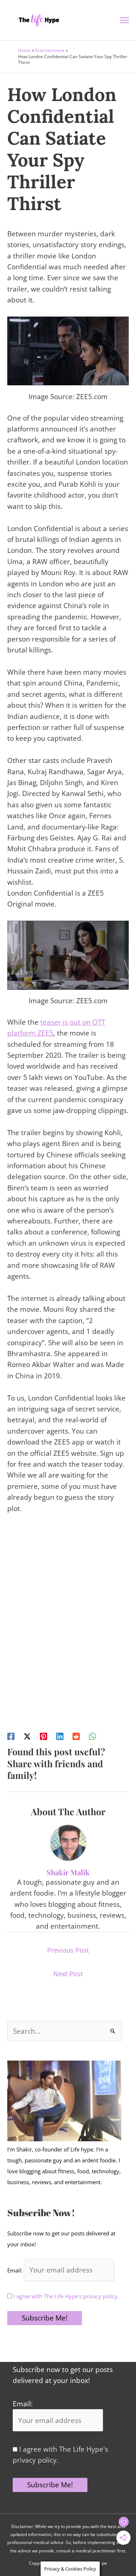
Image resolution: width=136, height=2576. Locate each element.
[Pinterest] (44, 1736)
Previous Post (68, 1950)
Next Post (68, 1974)
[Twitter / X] (27, 1736)
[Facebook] (11, 1736)
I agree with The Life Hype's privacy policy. (65, 2296)
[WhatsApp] (92, 1736)
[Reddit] (76, 1736)
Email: (16, 2270)
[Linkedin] (60, 1736)
